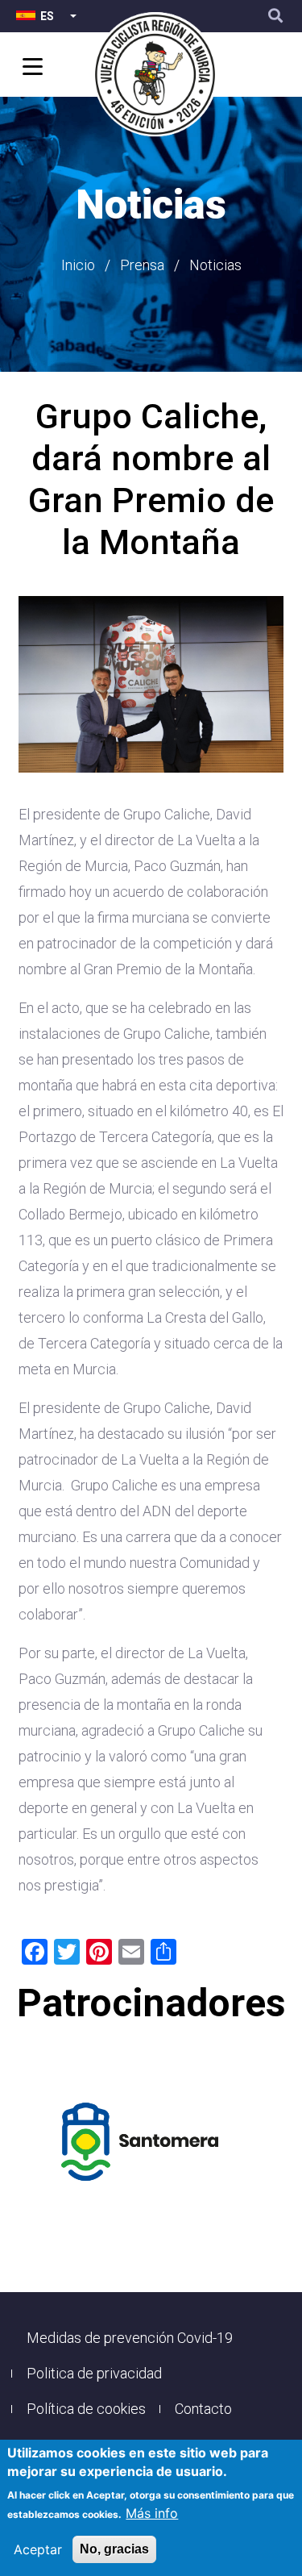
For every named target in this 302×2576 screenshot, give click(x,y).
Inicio (78, 265)
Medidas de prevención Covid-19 (130, 2338)
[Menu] (30, 68)
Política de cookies (86, 2409)
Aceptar (38, 2549)
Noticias (215, 265)
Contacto (203, 2409)
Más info (152, 2513)
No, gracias (114, 2549)
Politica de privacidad (94, 2373)
